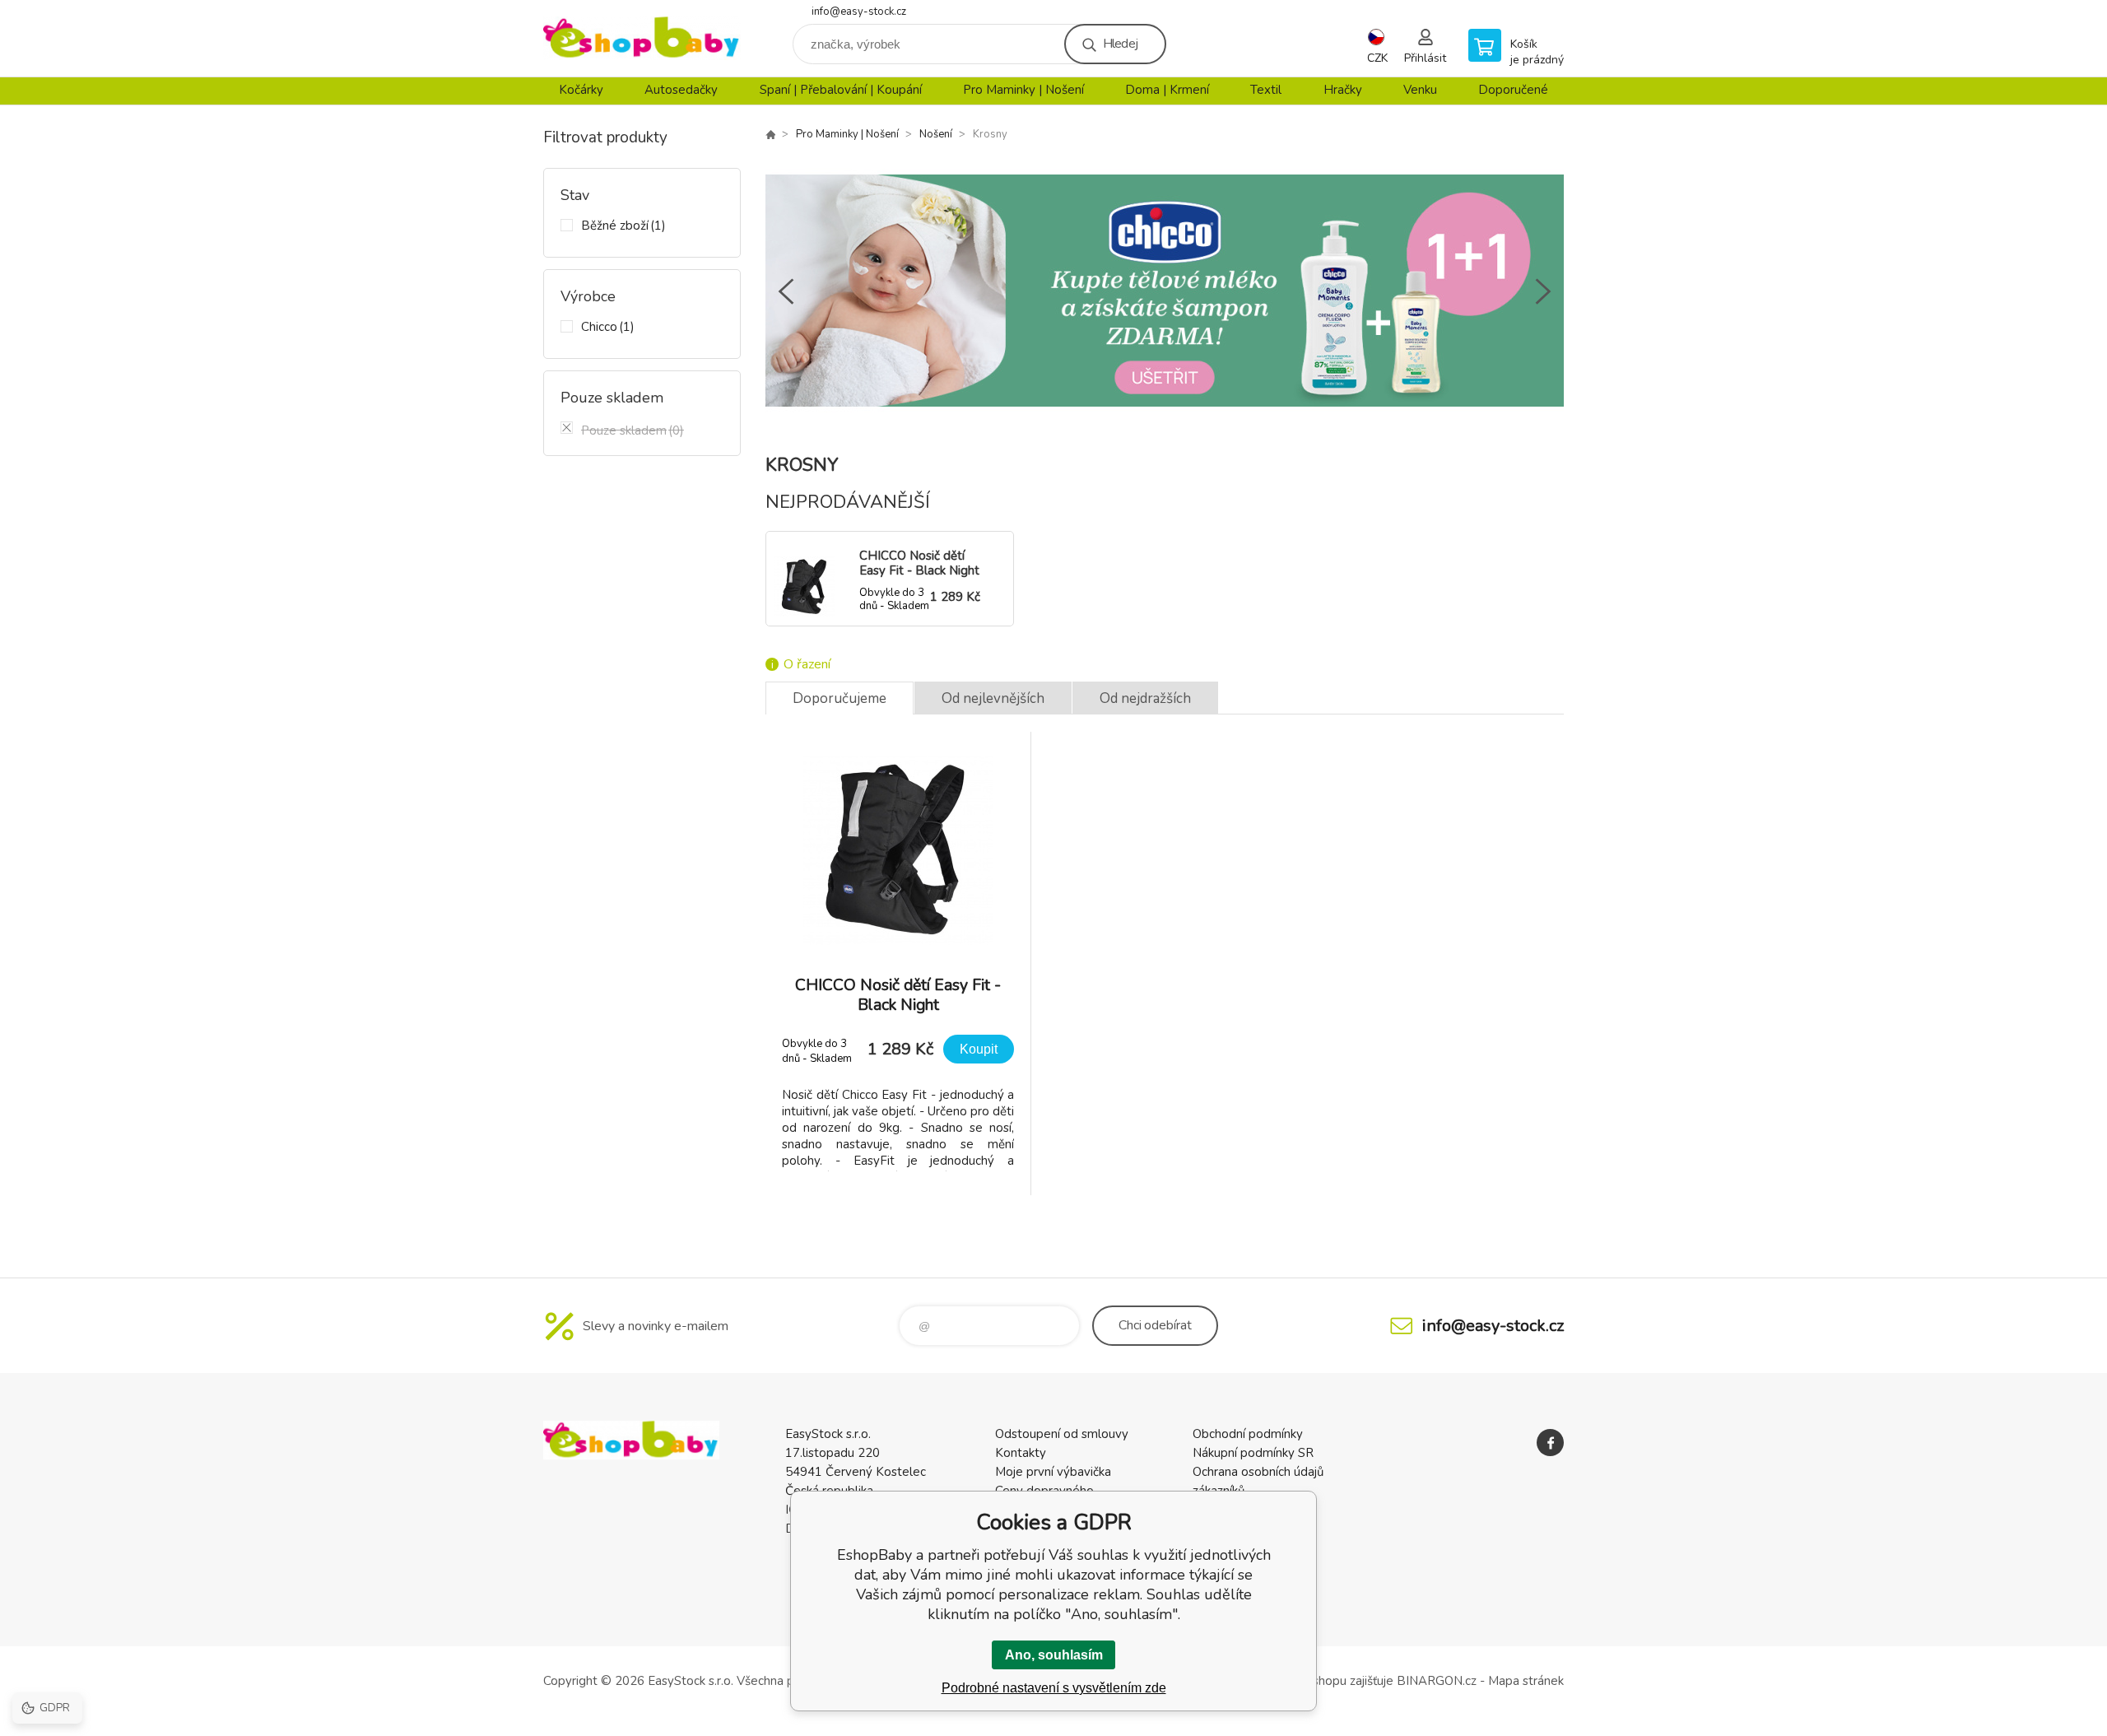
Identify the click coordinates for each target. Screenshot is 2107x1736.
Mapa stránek (1526, 1681)
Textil (1266, 90)
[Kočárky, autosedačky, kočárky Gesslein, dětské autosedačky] (770, 134)
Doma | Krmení (1167, 90)
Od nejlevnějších (993, 698)
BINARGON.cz (1437, 1681)
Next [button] (1543, 291)
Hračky (1343, 90)
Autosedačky (681, 90)
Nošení (936, 134)
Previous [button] (786, 291)
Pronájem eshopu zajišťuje (1321, 1681)
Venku (1420, 90)
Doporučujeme (840, 698)
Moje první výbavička (1053, 1472)
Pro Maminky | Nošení (1023, 90)
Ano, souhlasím (1054, 1655)
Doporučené (1513, 90)
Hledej (1120, 44)
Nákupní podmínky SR (1253, 1453)
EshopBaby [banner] (642, 38)
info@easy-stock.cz (859, 12)
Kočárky (581, 90)
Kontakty (1021, 1453)
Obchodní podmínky (1248, 1434)
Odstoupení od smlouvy (1062, 1434)
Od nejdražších (1145, 698)
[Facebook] (1550, 1443)
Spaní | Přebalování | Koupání (841, 90)
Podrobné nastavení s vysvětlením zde (1054, 1688)
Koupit (979, 1049)
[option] (1165, 291)
